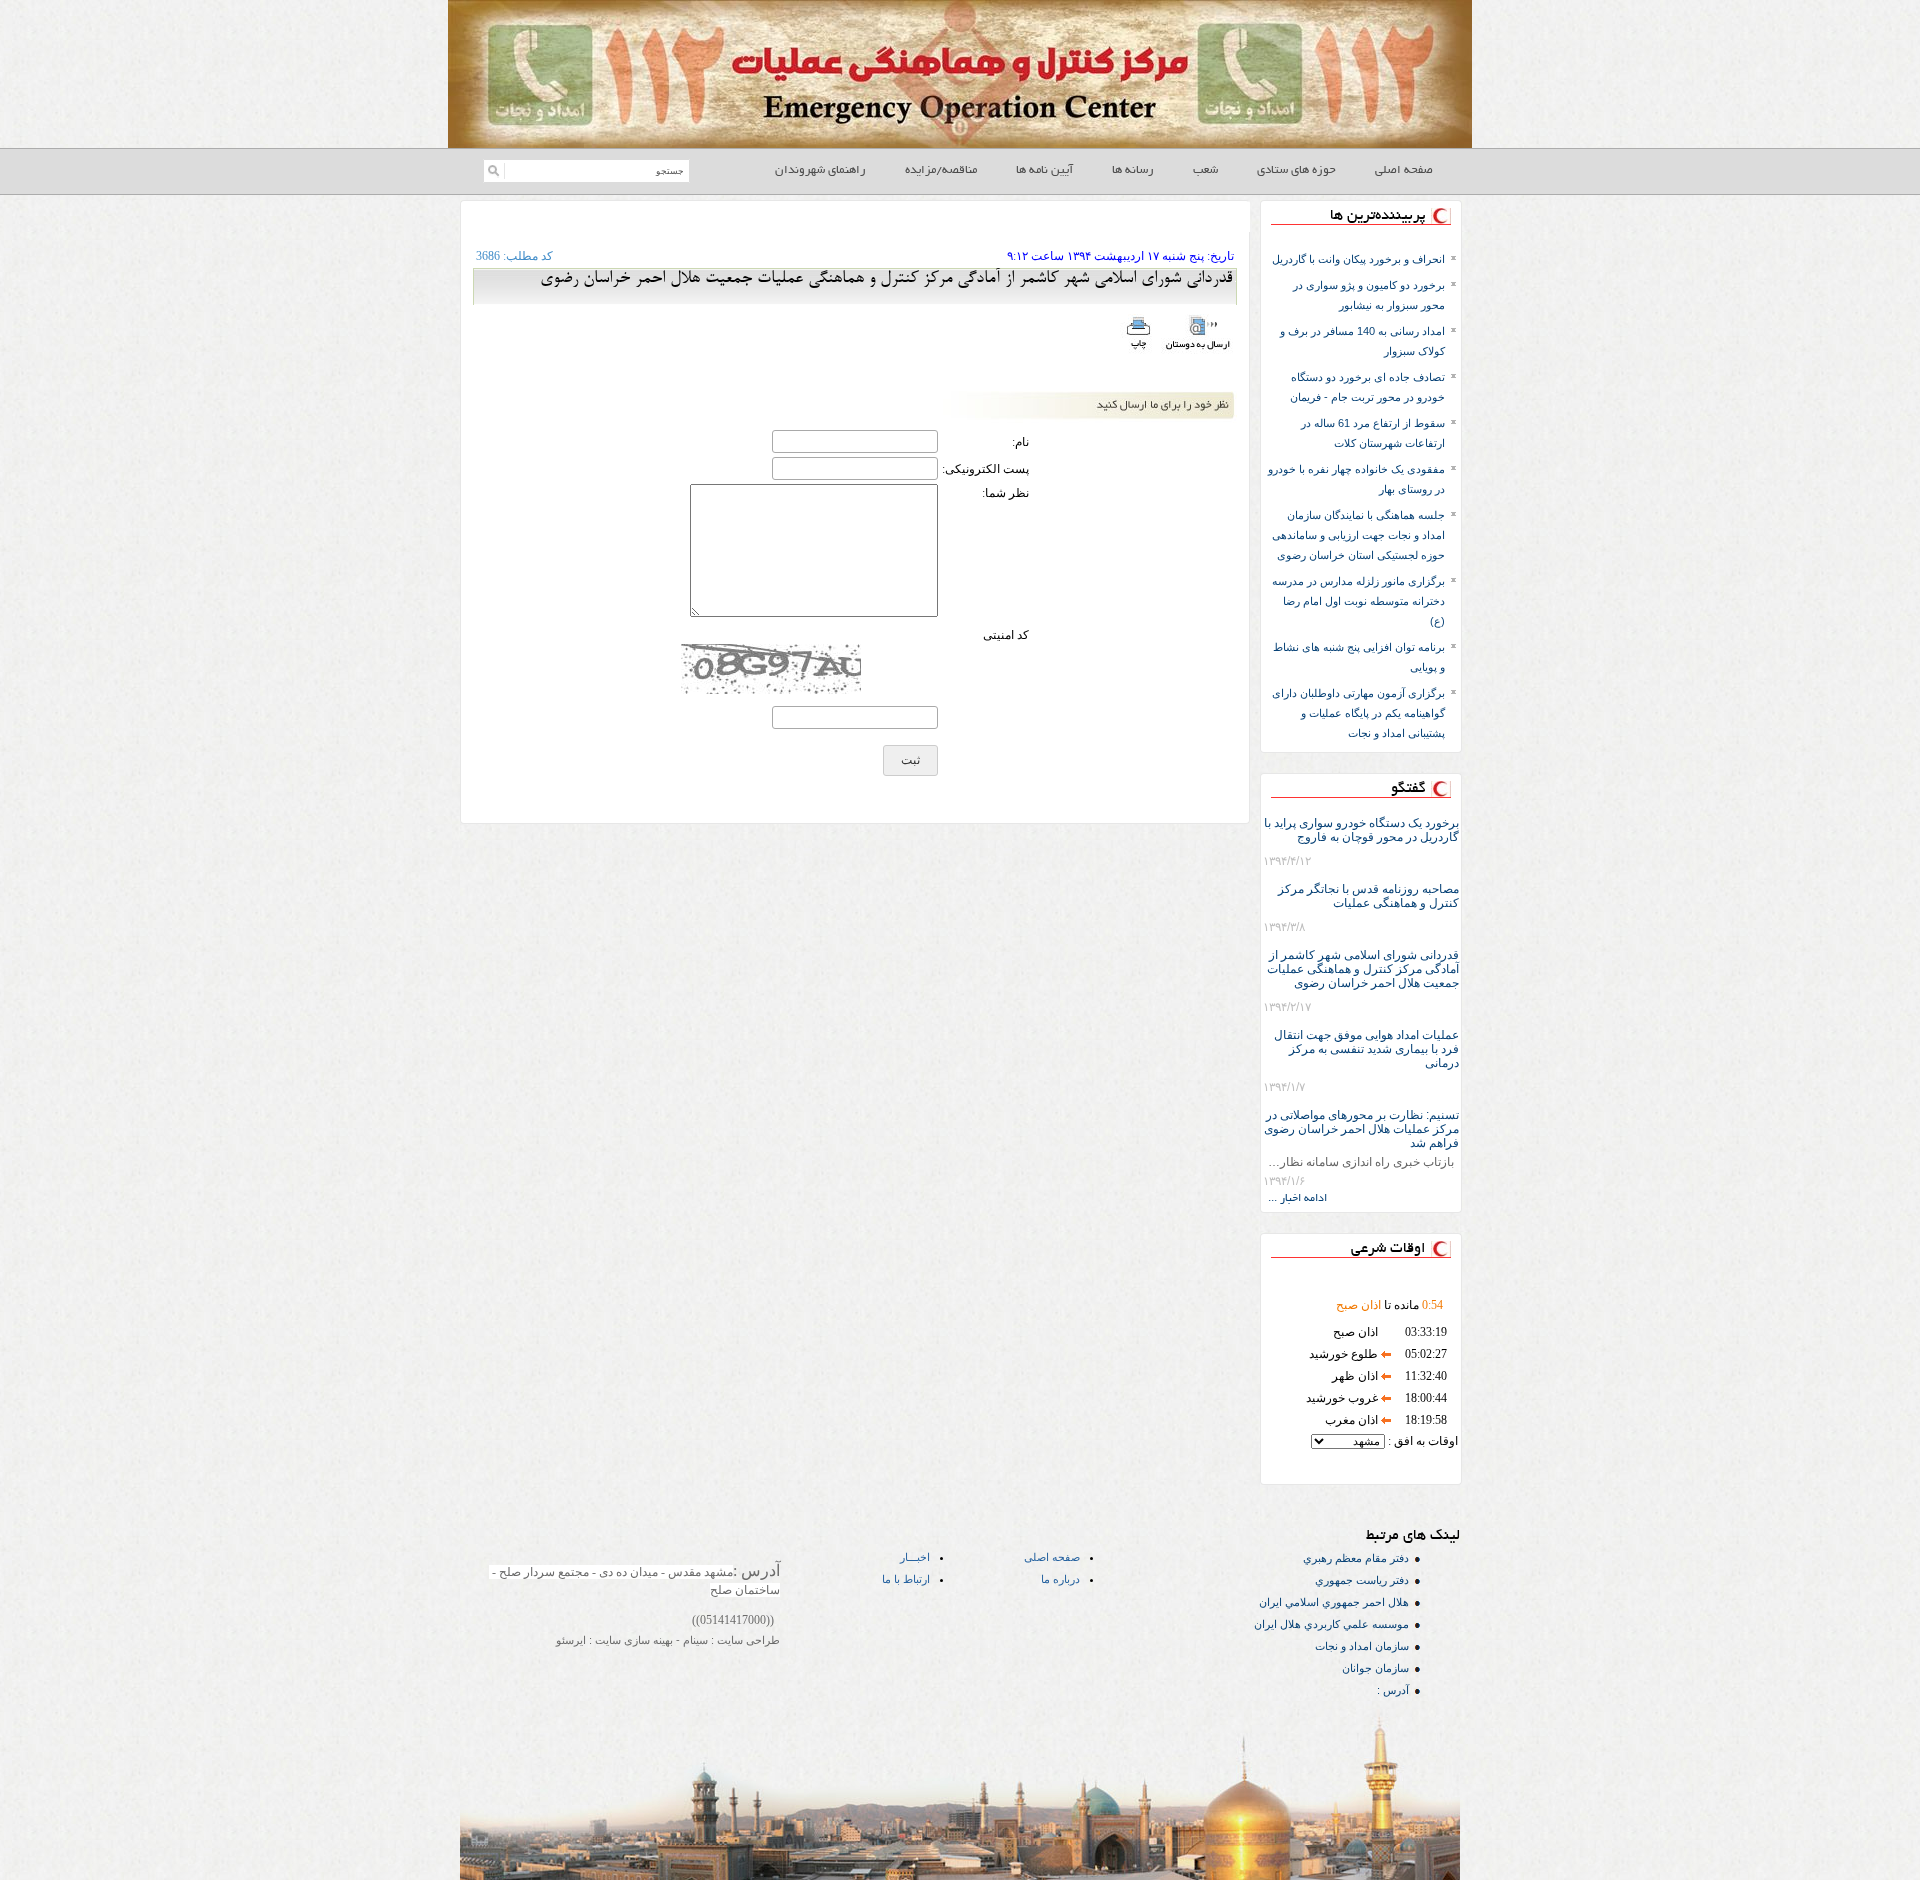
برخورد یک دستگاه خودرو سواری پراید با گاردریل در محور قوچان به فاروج (1361, 830)
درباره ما (1060, 1579)
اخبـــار (915, 1557)
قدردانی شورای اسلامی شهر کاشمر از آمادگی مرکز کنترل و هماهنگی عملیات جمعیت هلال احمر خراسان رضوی (1363, 969)
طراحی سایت (747, 1640)
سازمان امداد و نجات (1362, 1646)
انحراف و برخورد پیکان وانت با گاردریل (1358, 259)
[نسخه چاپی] (1137, 351)
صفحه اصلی (1052, 1557)
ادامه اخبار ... (1297, 1199)
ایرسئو (571, 1640)
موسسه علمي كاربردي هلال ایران (1331, 1624)
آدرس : (1393, 1690)
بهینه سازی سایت (632, 1640)
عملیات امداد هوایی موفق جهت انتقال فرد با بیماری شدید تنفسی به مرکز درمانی (1366, 1049)
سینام (694, 1640)
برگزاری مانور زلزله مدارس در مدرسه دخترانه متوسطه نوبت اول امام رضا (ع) (1358, 601)
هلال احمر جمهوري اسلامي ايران (1334, 1602)
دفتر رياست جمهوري (1362, 1580)
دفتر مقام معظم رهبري (1356, 1558)
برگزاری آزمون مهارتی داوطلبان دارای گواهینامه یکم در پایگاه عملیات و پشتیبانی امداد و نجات (1358, 713)
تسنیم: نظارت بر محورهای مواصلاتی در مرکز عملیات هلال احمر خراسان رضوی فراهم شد (1361, 1129)
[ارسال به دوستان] (1197, 351)
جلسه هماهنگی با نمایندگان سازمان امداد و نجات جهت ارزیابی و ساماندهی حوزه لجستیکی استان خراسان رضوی (1358, 535)
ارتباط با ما (906, 1579)
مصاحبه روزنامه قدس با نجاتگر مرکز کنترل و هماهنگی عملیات (1368, 896)
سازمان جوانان (1375, 1668)
